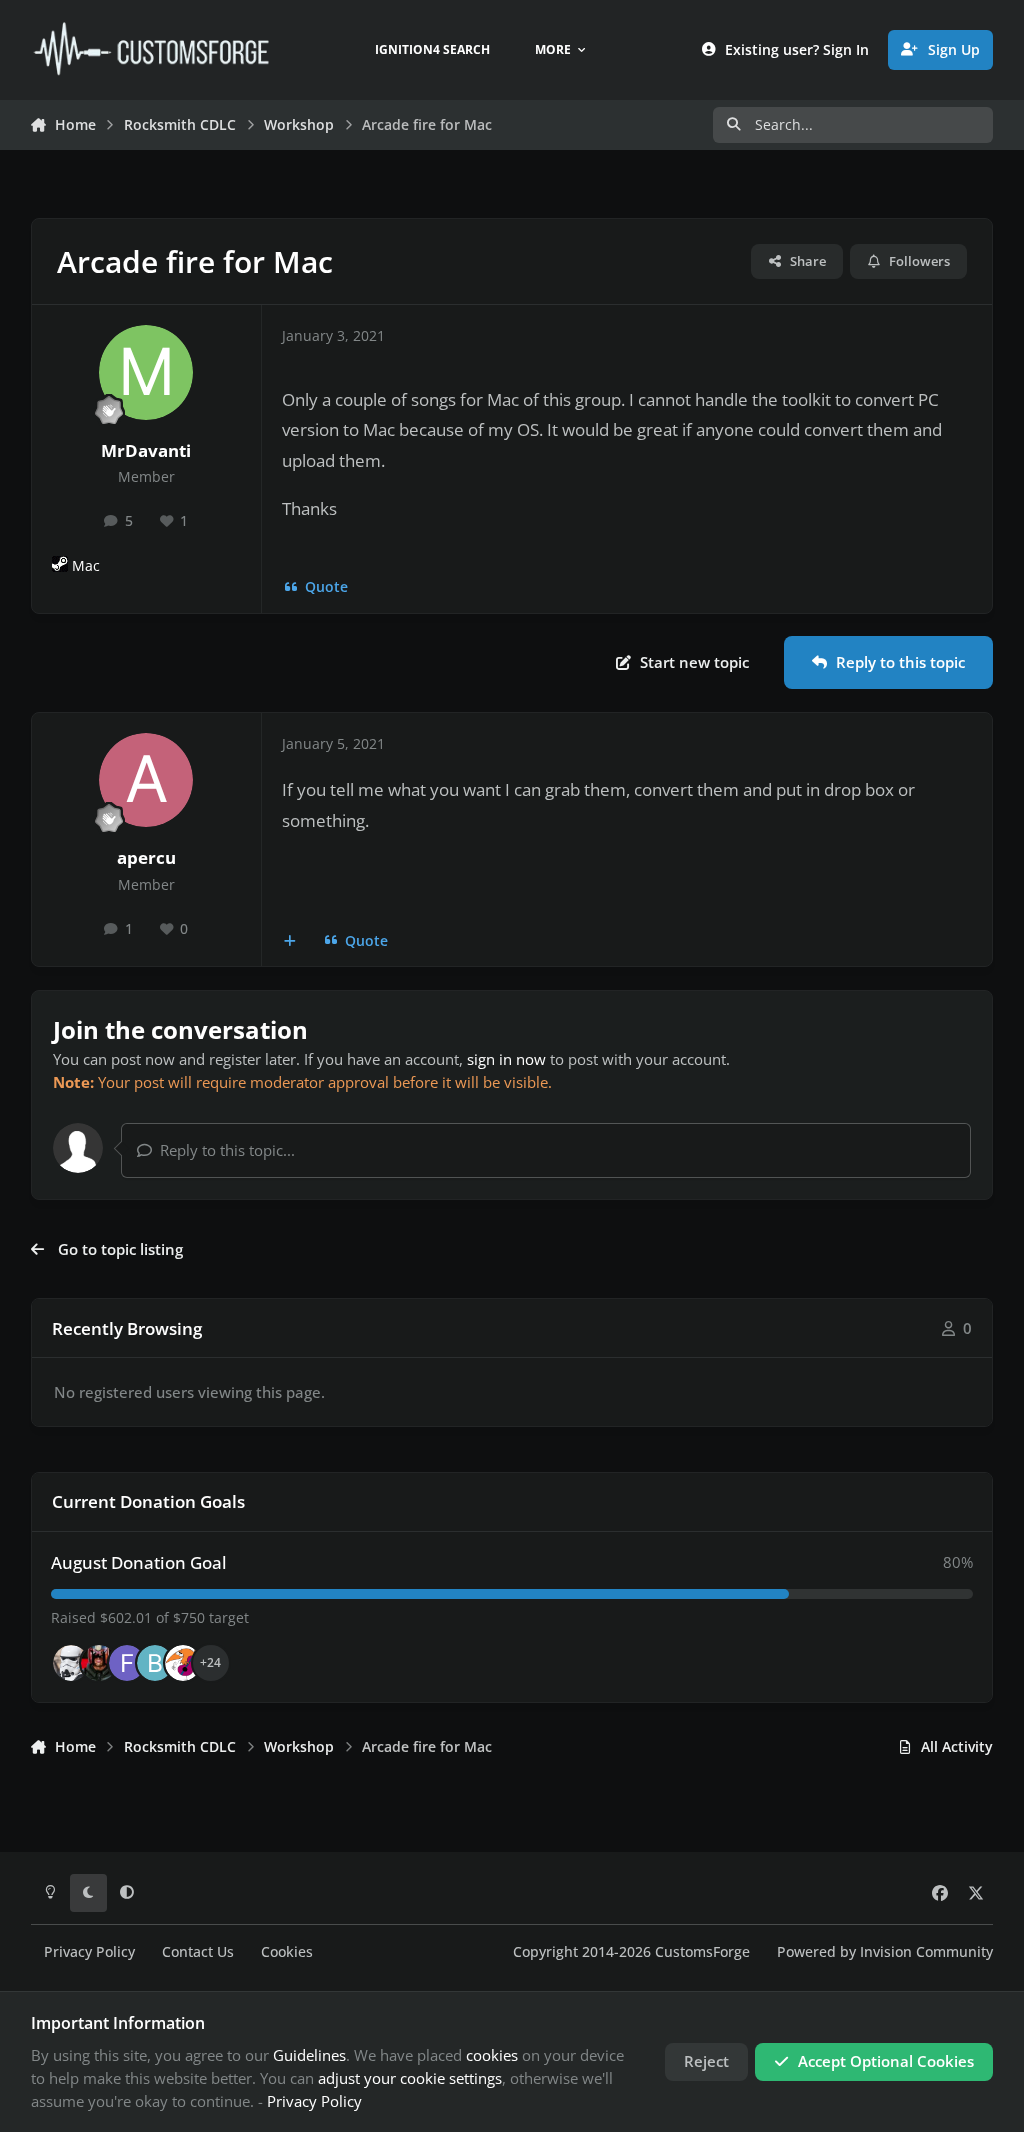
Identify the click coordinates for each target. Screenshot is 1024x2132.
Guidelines (309, 2055)
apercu (146, 857)
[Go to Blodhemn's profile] (155, 1663)
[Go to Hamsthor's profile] (71, 1663)
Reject (706, 2061)
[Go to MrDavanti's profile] (146, 372)
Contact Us (198, 1952)
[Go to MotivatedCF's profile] (183, 1663)
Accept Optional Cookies (886, 2061)
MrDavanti (146, 450)
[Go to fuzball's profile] (127, 1663)
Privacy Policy (89, 1952)
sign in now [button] (506, 1059)
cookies (492, 2055)
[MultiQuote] (290, 941)
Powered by (885, 1952)
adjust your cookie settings (410, 2078)
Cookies (287, 1952)
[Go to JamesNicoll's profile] (99, 1663)
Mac (86, 566)
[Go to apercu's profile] (146, 780)
